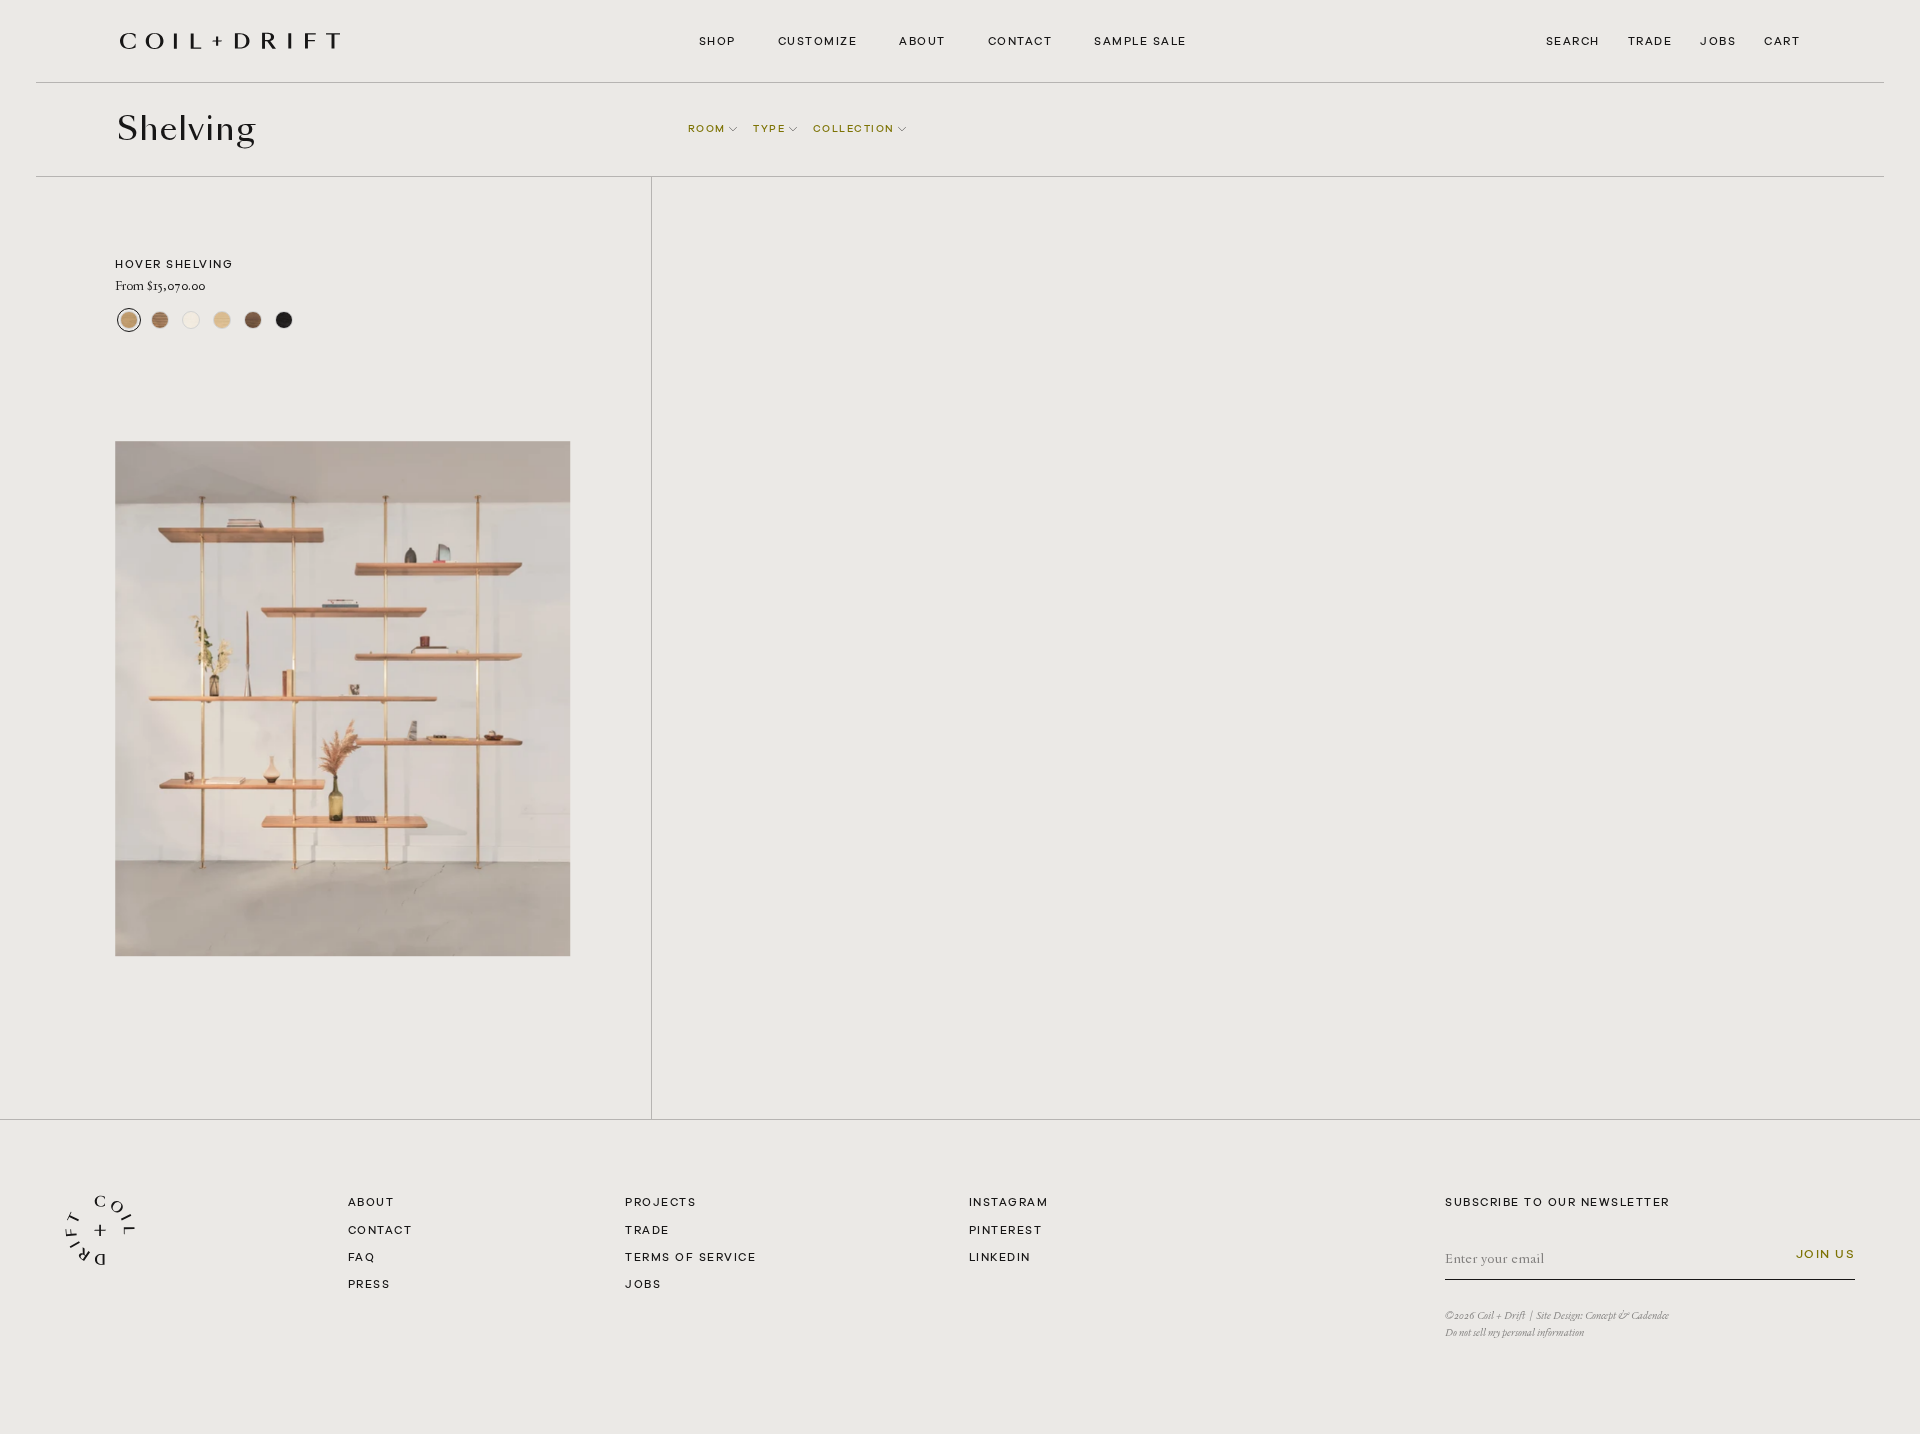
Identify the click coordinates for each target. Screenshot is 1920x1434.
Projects (660, 1202)
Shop (717, 41)
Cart (1782, 41)
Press (369, 1284)
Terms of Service (690, 1257)
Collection (856, 128)
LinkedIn (1000, 1257)
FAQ (362, 1257)
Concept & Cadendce (1627, 1315)
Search (1573, 41)
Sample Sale (1140, 41)
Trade (1650, 41)
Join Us (1826, 1254)
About (922, 41)
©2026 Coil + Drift (1485, 1315)
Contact (1020, 41)
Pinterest (1006, 1230)
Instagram (1009, 1202)
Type (771, 128)
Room (709, 128)
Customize (818, 41)
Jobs (1718, 41)
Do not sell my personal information (1514, 1332)
